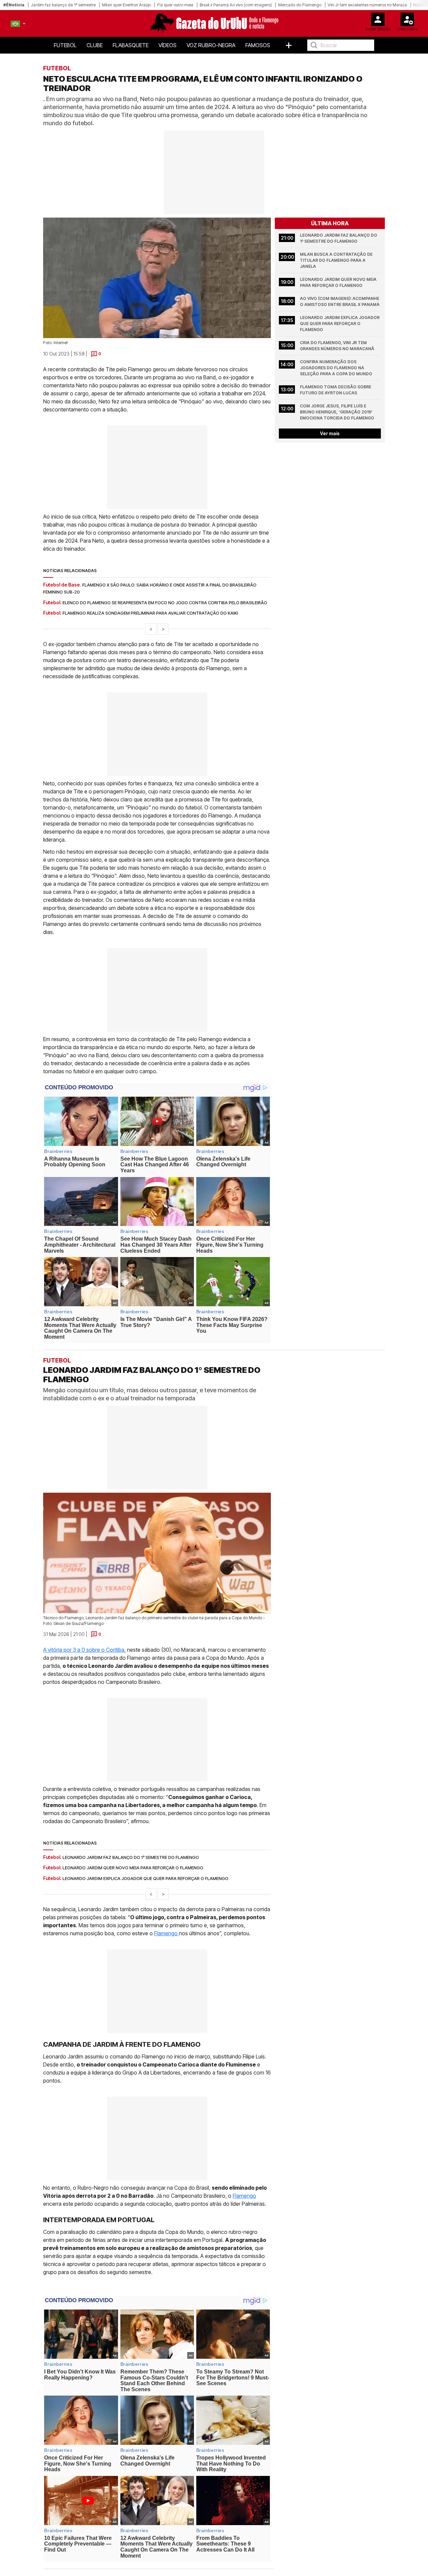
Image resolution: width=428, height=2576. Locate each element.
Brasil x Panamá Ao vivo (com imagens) (236, 5)
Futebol (65, 45)
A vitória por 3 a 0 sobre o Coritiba (84, 1650)
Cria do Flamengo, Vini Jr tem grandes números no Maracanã (337, 346)
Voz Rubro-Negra (211, 45)
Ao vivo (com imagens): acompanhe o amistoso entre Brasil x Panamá (340, 301)
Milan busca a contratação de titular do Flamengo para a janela (337, 260)
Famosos (258, 45)
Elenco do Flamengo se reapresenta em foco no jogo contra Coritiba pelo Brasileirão (165, 603)
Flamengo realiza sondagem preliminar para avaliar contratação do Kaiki (150, 613)
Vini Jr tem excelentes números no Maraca (367, 5)
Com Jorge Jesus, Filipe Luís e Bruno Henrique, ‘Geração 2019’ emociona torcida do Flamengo (337, 412)
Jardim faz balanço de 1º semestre (63, 5)
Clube (95, 45)
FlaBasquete (131, 45)
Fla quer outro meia (175, 5)
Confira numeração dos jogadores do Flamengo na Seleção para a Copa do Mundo (336, 368)
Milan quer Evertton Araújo (126, 5)
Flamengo (167, 1934)
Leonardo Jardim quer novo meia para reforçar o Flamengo (339, 282)
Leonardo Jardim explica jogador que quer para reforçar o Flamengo (340, 324)
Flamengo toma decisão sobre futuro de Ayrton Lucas (336, 390)
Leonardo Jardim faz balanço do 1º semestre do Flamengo (339, 238)
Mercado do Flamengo (300, 5)
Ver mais (330, 433)
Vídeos (168, 45)
